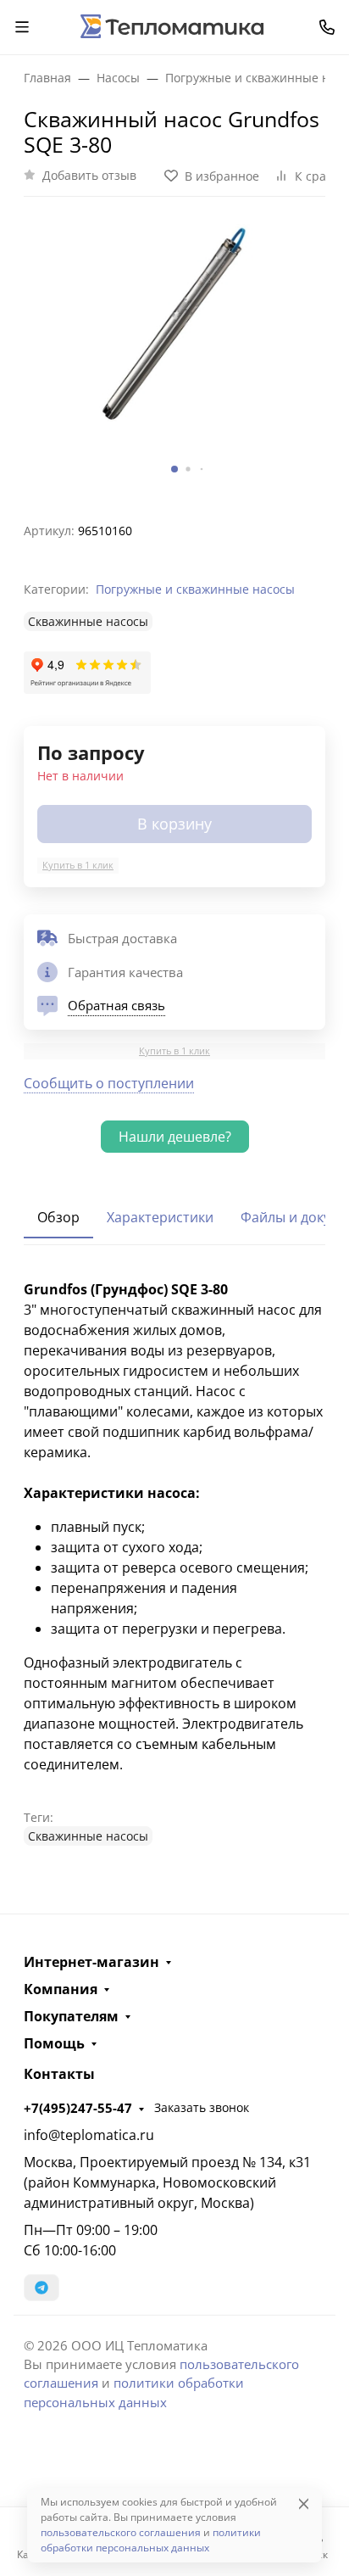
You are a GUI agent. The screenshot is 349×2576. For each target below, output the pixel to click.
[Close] (304, 2503)
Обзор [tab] (58, 1217)
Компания (61, 1989)
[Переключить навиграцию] (22, 27)
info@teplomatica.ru (89, 2135)
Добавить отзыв (89, 175)
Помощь (54, 2043)
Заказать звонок (202, 2107)
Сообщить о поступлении (109, 1083)
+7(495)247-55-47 (78, 2108)
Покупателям (71, 2016)
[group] (174, 352)
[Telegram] (42, 2288)
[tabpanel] (174, 1562)
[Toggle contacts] (327, 27)
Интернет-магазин (91, 1962)
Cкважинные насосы (88, 621)
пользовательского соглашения (121, 2532)
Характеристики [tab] (160, 1217)
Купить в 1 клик (78, 865)
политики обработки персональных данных (151, 2540)
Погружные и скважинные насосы (195, 589)
